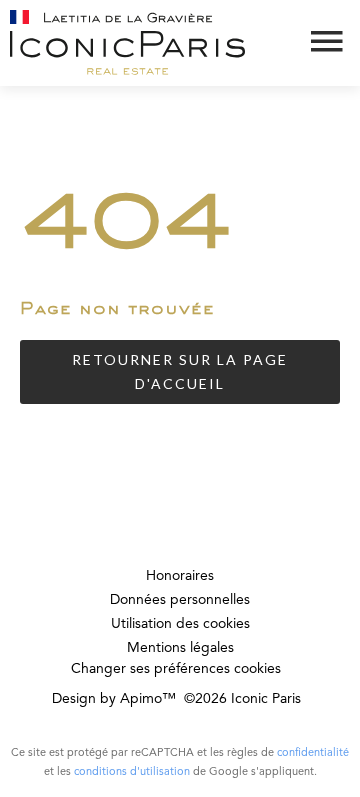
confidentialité (313, 753)
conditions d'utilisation (132, 772)
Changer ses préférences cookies (176, 669)
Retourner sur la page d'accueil (180, 371)
